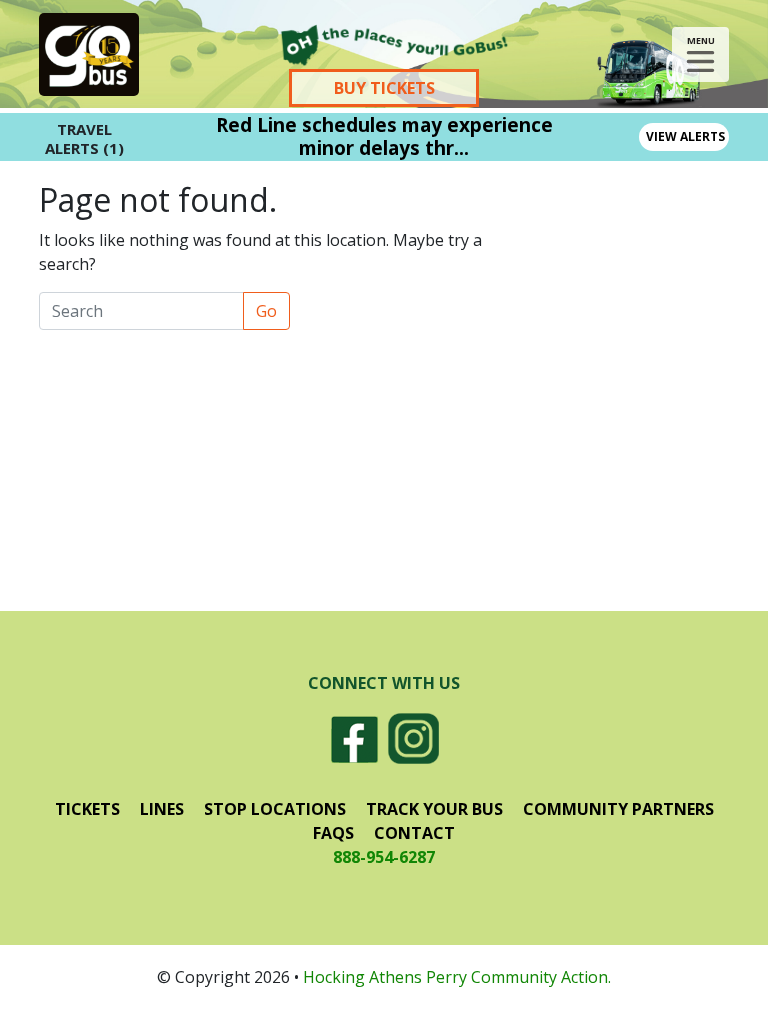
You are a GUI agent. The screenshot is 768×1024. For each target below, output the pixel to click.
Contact (414, 833)
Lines (162, 809)
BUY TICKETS (384, 88)
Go (266, 311)
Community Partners (618, 809)
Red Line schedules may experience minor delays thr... (384, 136)
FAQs (333, 833)
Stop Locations (275, 809)
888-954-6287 (384, 857)
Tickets (87, 809)
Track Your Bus (434, 809)
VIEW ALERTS (685, 136)
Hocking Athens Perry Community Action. (457, 977)
